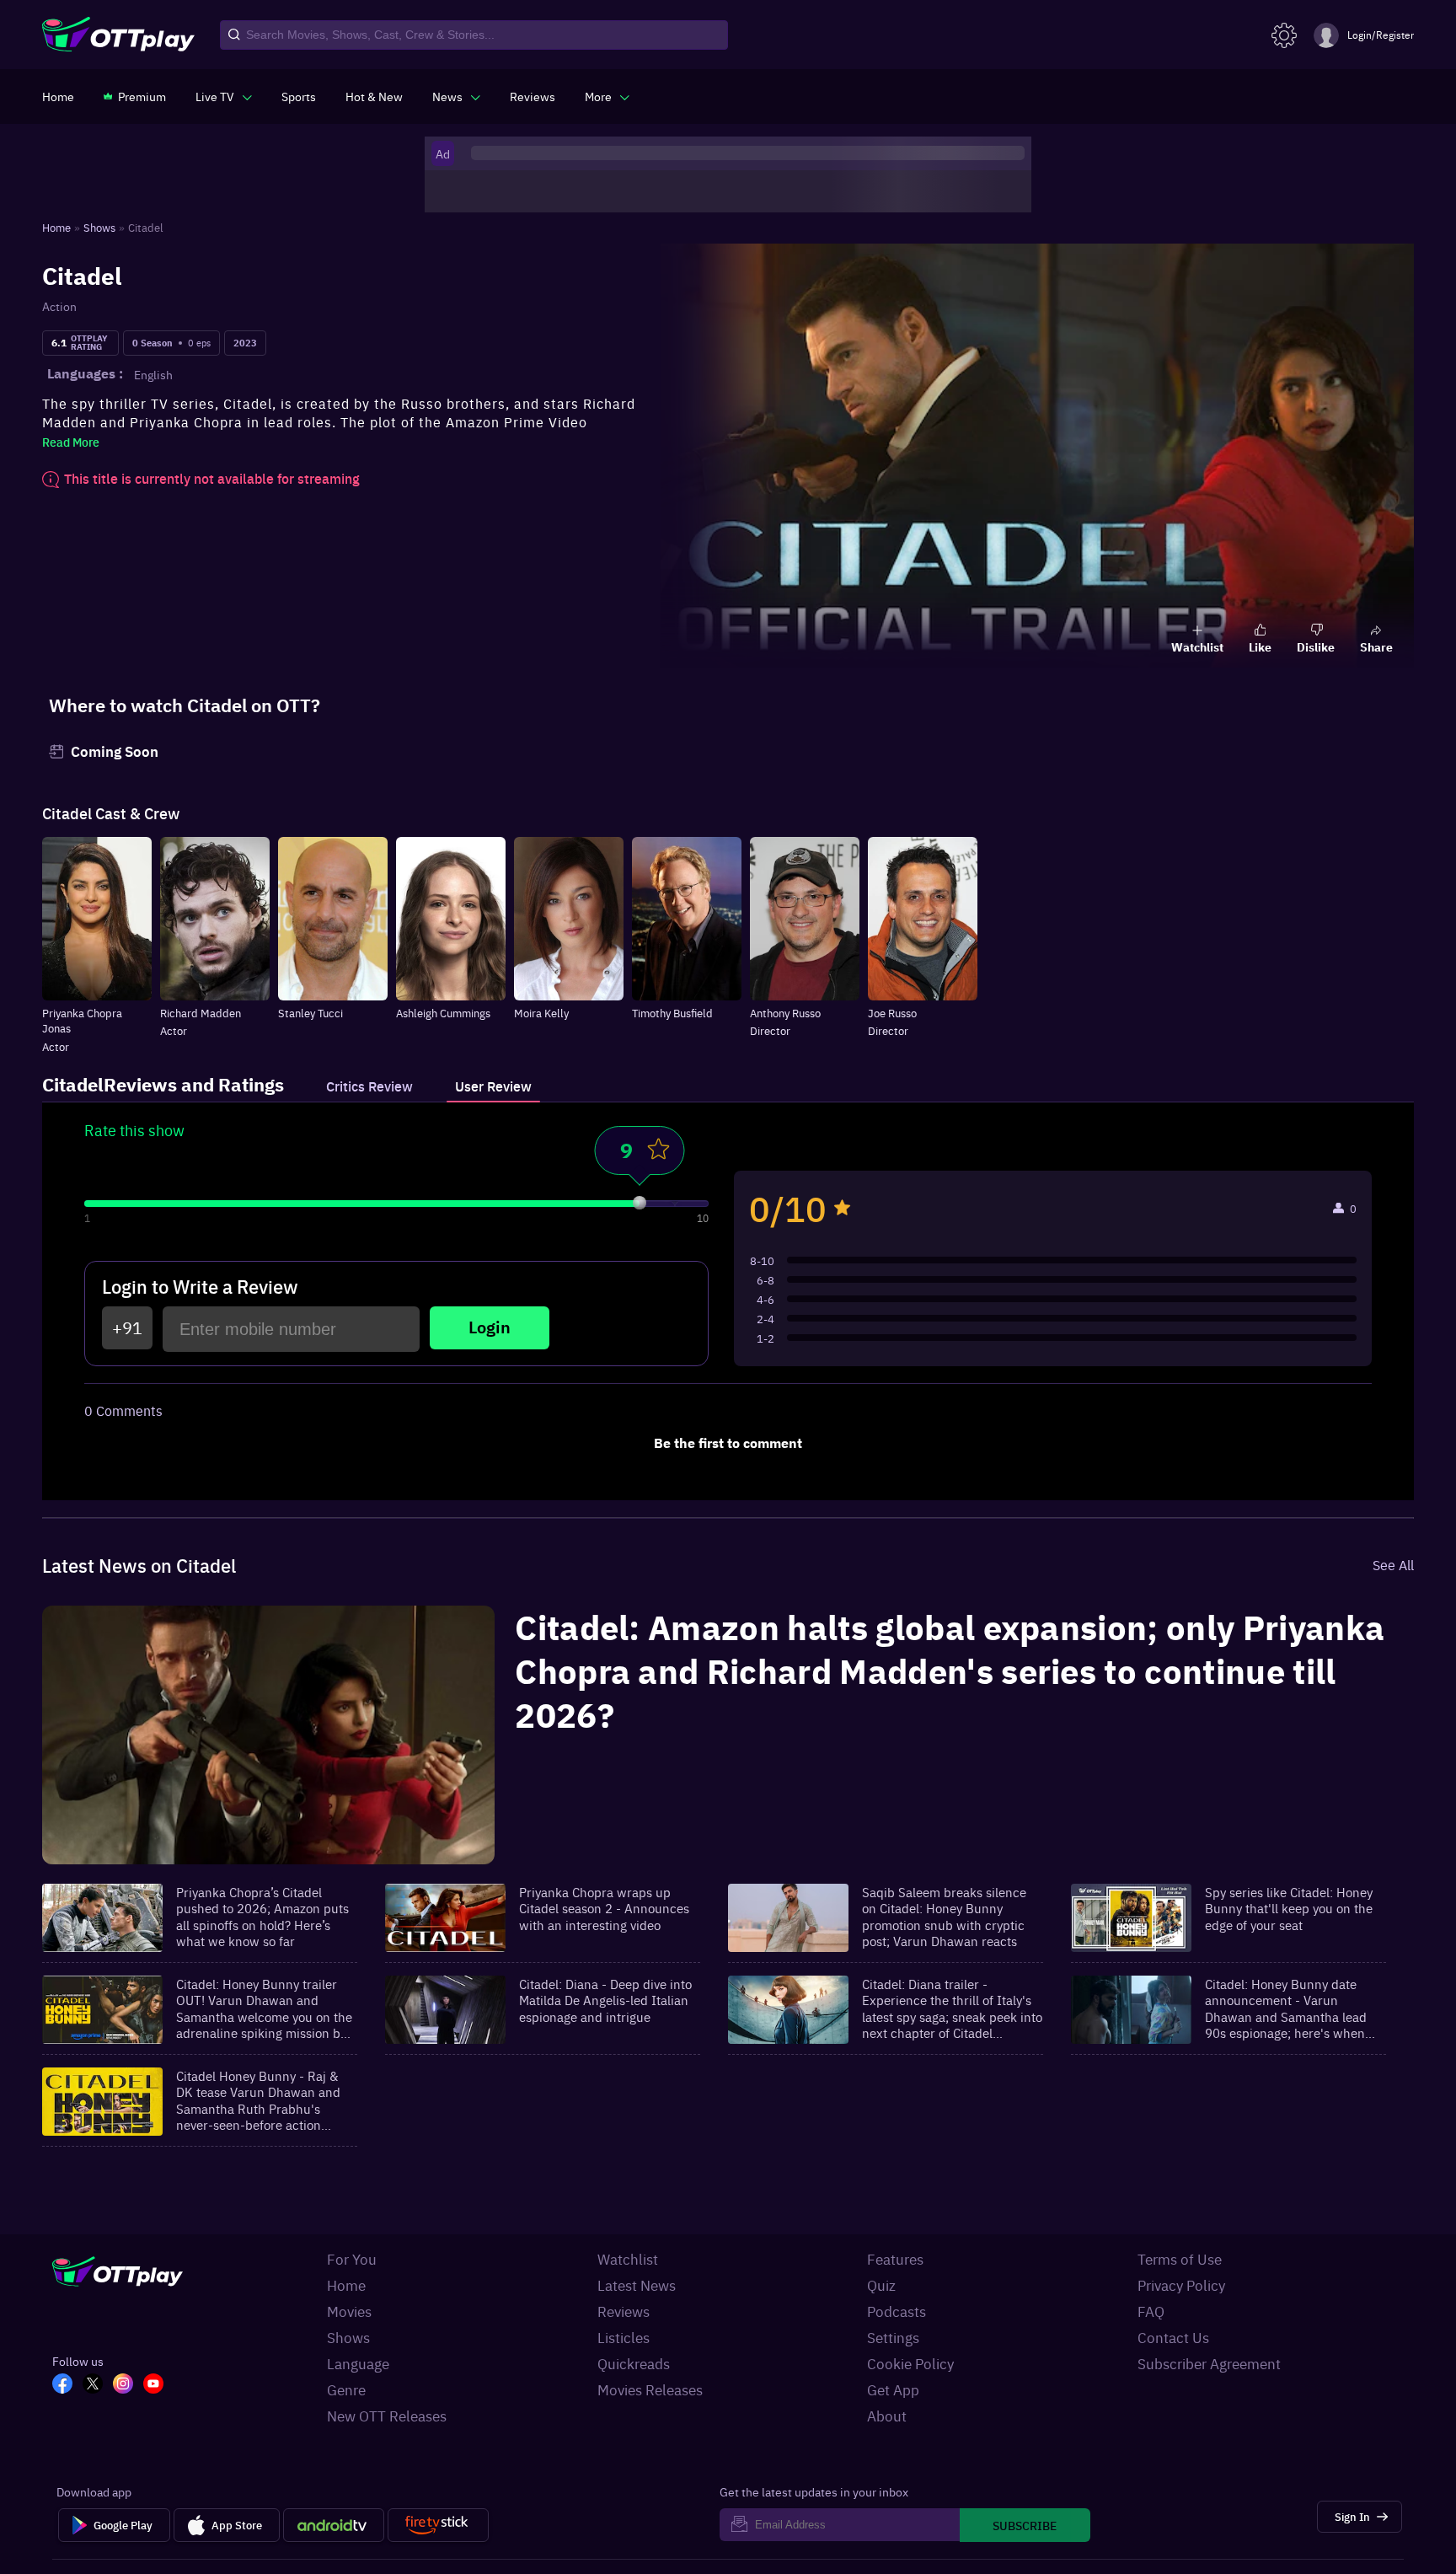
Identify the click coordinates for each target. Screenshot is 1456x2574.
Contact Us (1173, 2337)
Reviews (624, 2311)
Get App (893, 2389)
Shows (348, 2337)
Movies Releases (650, 2389)
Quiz (881, 2285)
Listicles (624, 2337)
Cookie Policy (910, 2363)
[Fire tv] (438, 2525)
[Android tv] (334, 2525)
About (887, 2416)
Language (358, 2363)
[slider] (640, 1203)
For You (352, 2259)
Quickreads (634, 2363)
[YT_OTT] (158, 2385)
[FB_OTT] (67, 2385)
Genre (346, 2389)
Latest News (637, 2285)
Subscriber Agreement (1209, 2363)
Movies (349, 2311)
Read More (71, 442)
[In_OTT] (128, 2385)
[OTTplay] (118, 35)
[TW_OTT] (98, 2385)
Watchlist (628, 2259)
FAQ (1151, 2311)
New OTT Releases (387, 2416)
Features (895, 2259)
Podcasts (897, 2311)
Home (346, 2285)
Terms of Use (1180, 2259)
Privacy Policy (1181, 2285)
